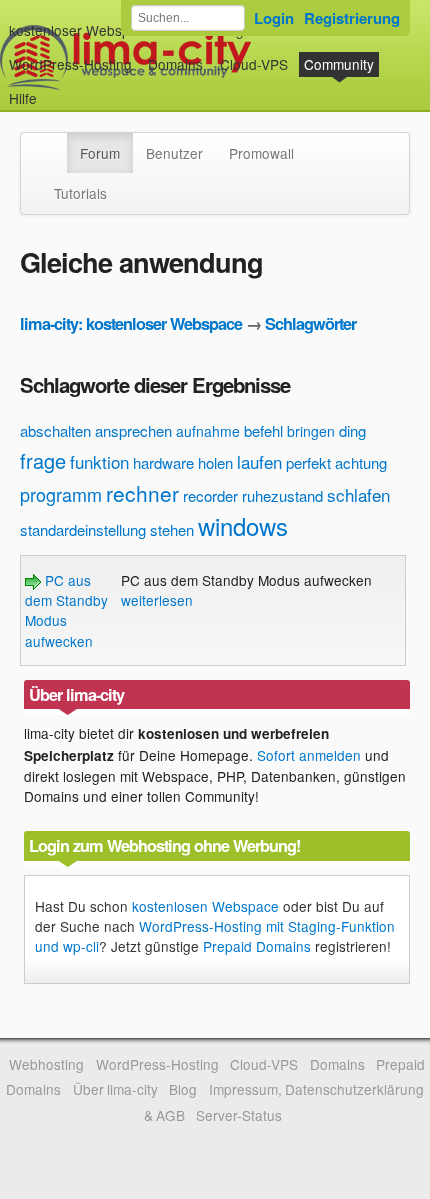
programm (61, 494)
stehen (172, 529)
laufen (259, 461)
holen (215, 462)
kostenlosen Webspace (205, 906)
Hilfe (23, 98)
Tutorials (80, 193)
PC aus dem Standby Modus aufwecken (66, 610)
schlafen (358, 494)
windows (243, 525)
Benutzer (174, 153)
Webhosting (46, 1064)
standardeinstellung (83, 529)
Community (339, 64)
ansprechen (133, 430)
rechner (142, 493)
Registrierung (352, 18)
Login (274, 18)
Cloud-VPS (254, 64)
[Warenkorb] (53, 88)
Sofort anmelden (309, 755)
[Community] (54, 143)
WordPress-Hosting (70, 64)
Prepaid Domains (257, 946)
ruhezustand (282, 495)
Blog (183, 1089)
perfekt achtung (336, 462)
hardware (163, 462)
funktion (99, 461)
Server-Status (239, 1115)
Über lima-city (115, 1089)
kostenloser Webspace (81, 30)
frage (43, 460)
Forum (100, 153)
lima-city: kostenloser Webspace (131, 323)
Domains (175, 64)
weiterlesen (157, 600)
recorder (210, 495)
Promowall (261, 153)
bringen (311, 431)
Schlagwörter (310, 323)
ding (352, 430)
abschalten (55, 430)
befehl (263, 430)
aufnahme (208, 431)
